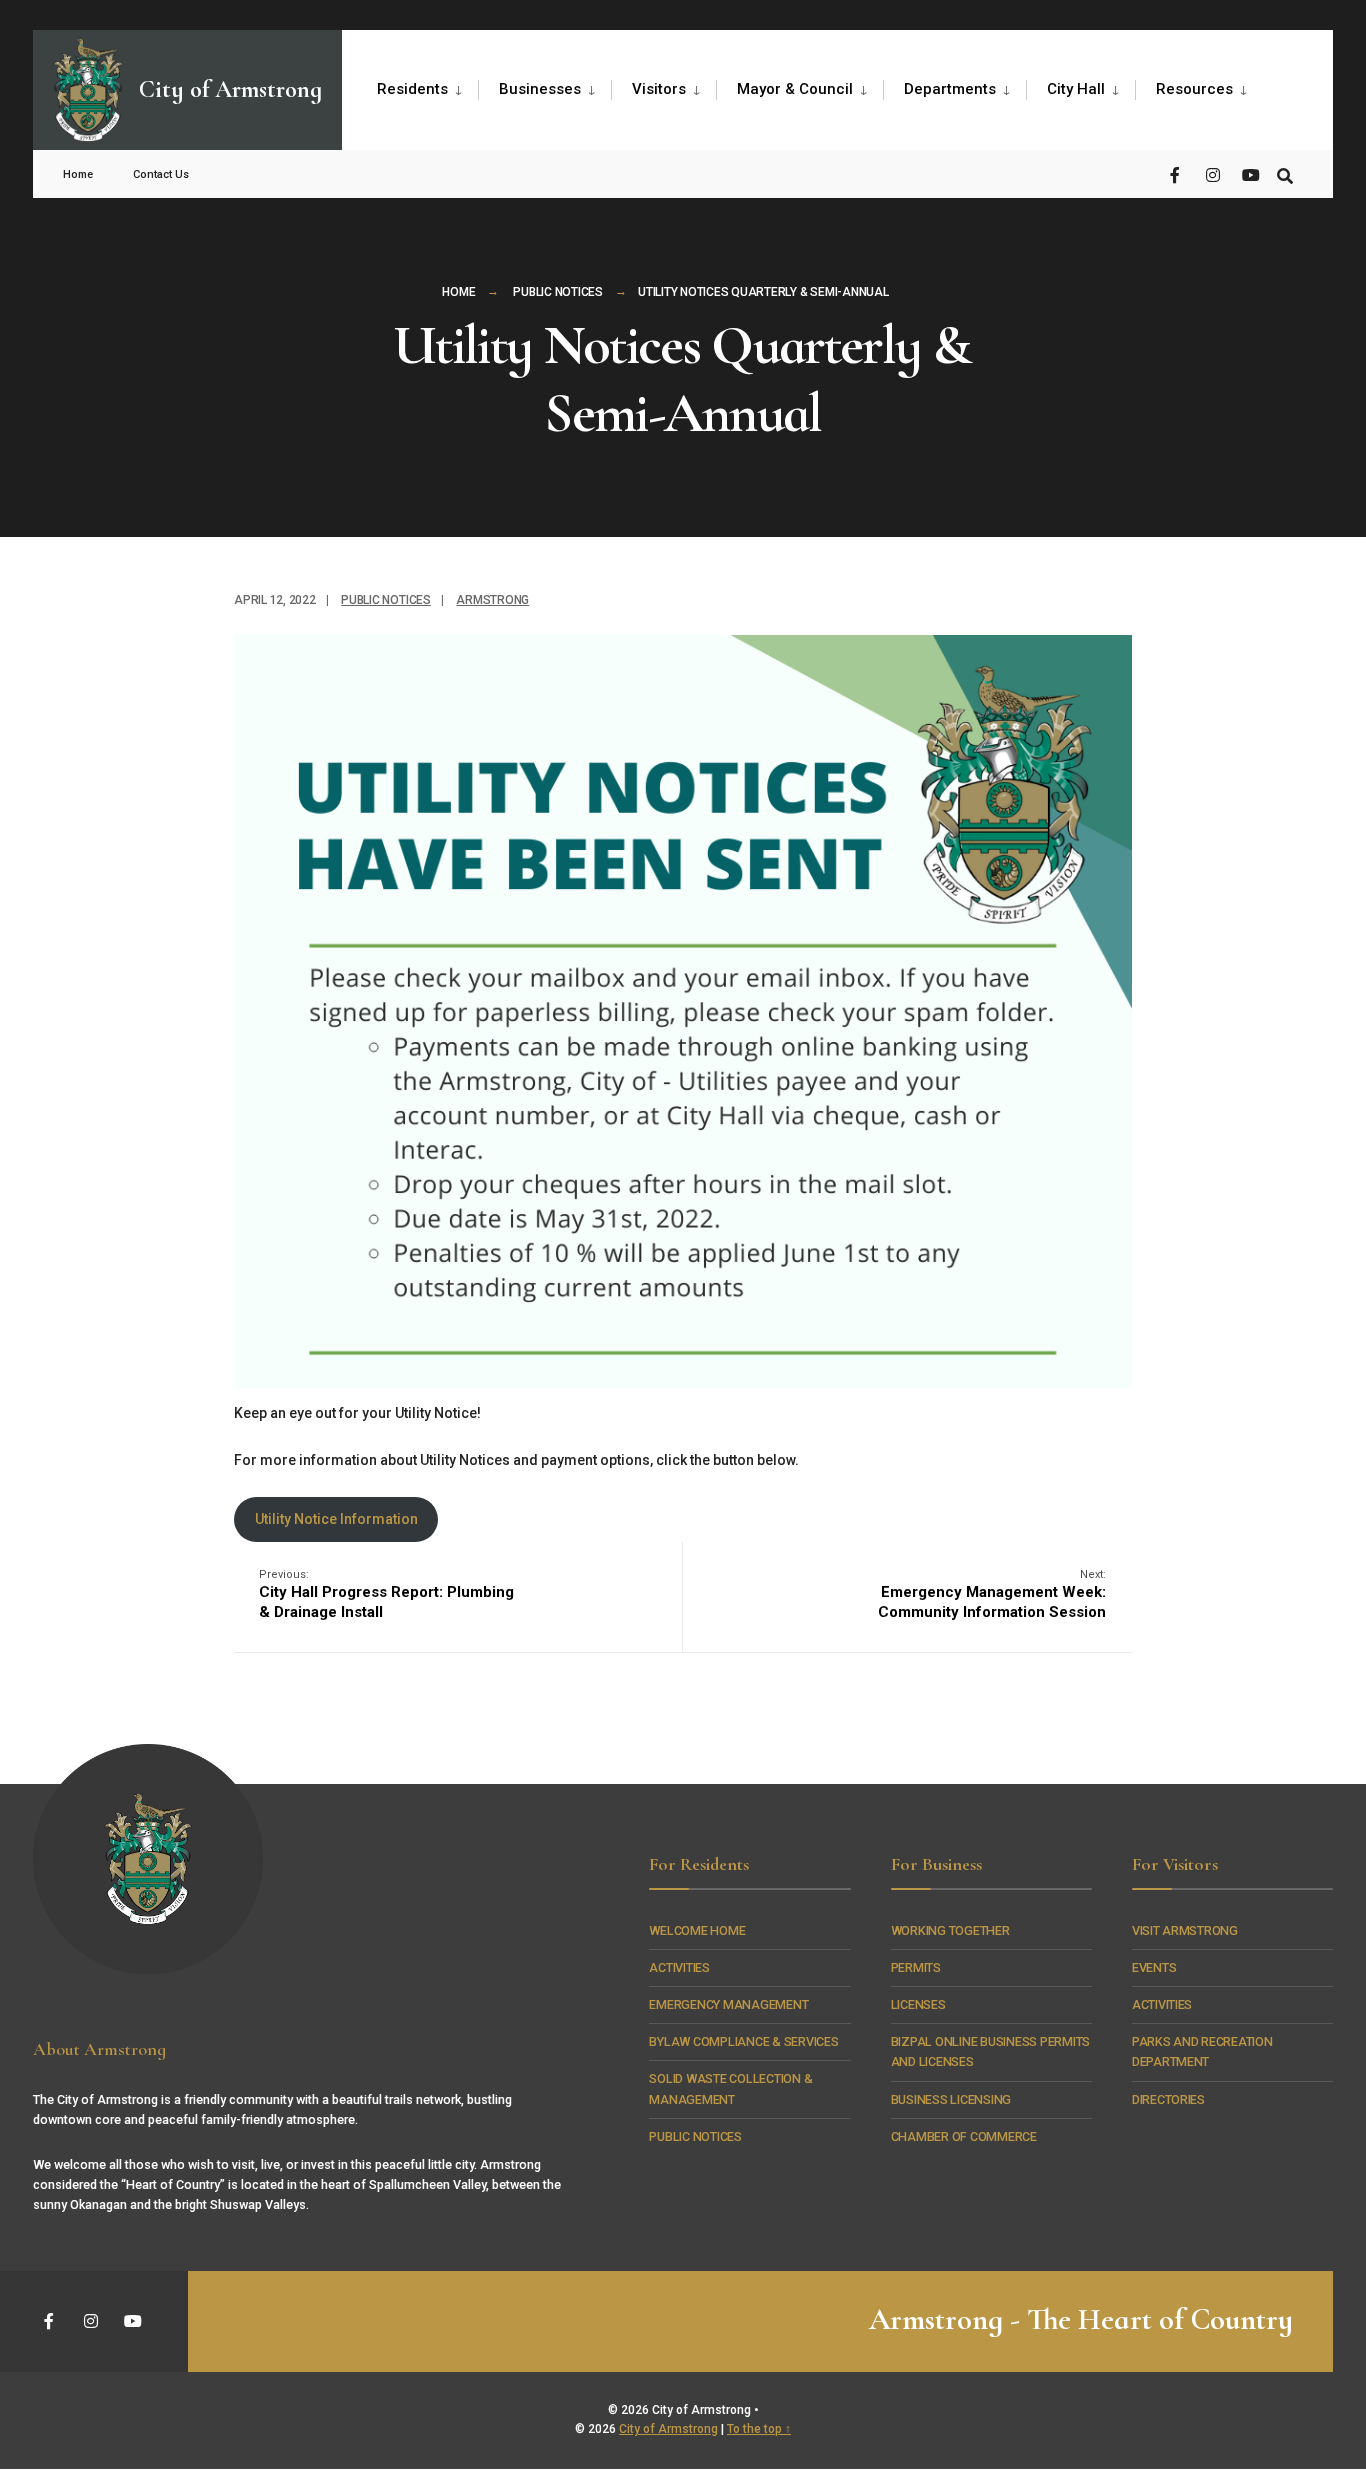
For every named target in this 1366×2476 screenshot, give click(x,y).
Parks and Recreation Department (1202, 2051)
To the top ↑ (759, 2429)
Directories (1168, 2099)
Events (1154, 1967)
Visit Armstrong (1185, 1930)
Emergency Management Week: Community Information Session (992, 1594)
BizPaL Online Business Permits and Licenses (990, 2051)
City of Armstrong (668, 2429)
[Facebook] (1177, 173)
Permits (916, 1967)
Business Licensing (951, 2099)
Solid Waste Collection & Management (730, 2088)
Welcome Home (697, 1930)
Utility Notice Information (336, 1519)
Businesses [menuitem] (540, 89)
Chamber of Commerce (964, 2136)
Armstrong (492, 600)
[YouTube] (1249, 173)
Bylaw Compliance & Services (743, 2041)
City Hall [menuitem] (1076, 89)
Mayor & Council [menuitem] (795, 89)
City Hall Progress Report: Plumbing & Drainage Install (386, 1594)
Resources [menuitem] (1194, 89)
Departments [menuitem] (950, 89)
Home (458, 292)
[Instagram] (1213, 173)
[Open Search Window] (1285, 173)
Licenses (918, 2004)
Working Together (950, 1930)
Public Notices (558, 292)
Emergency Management (728, 2004)
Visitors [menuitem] (659, 89)
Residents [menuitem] (412, 89)
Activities (679, 1967)
